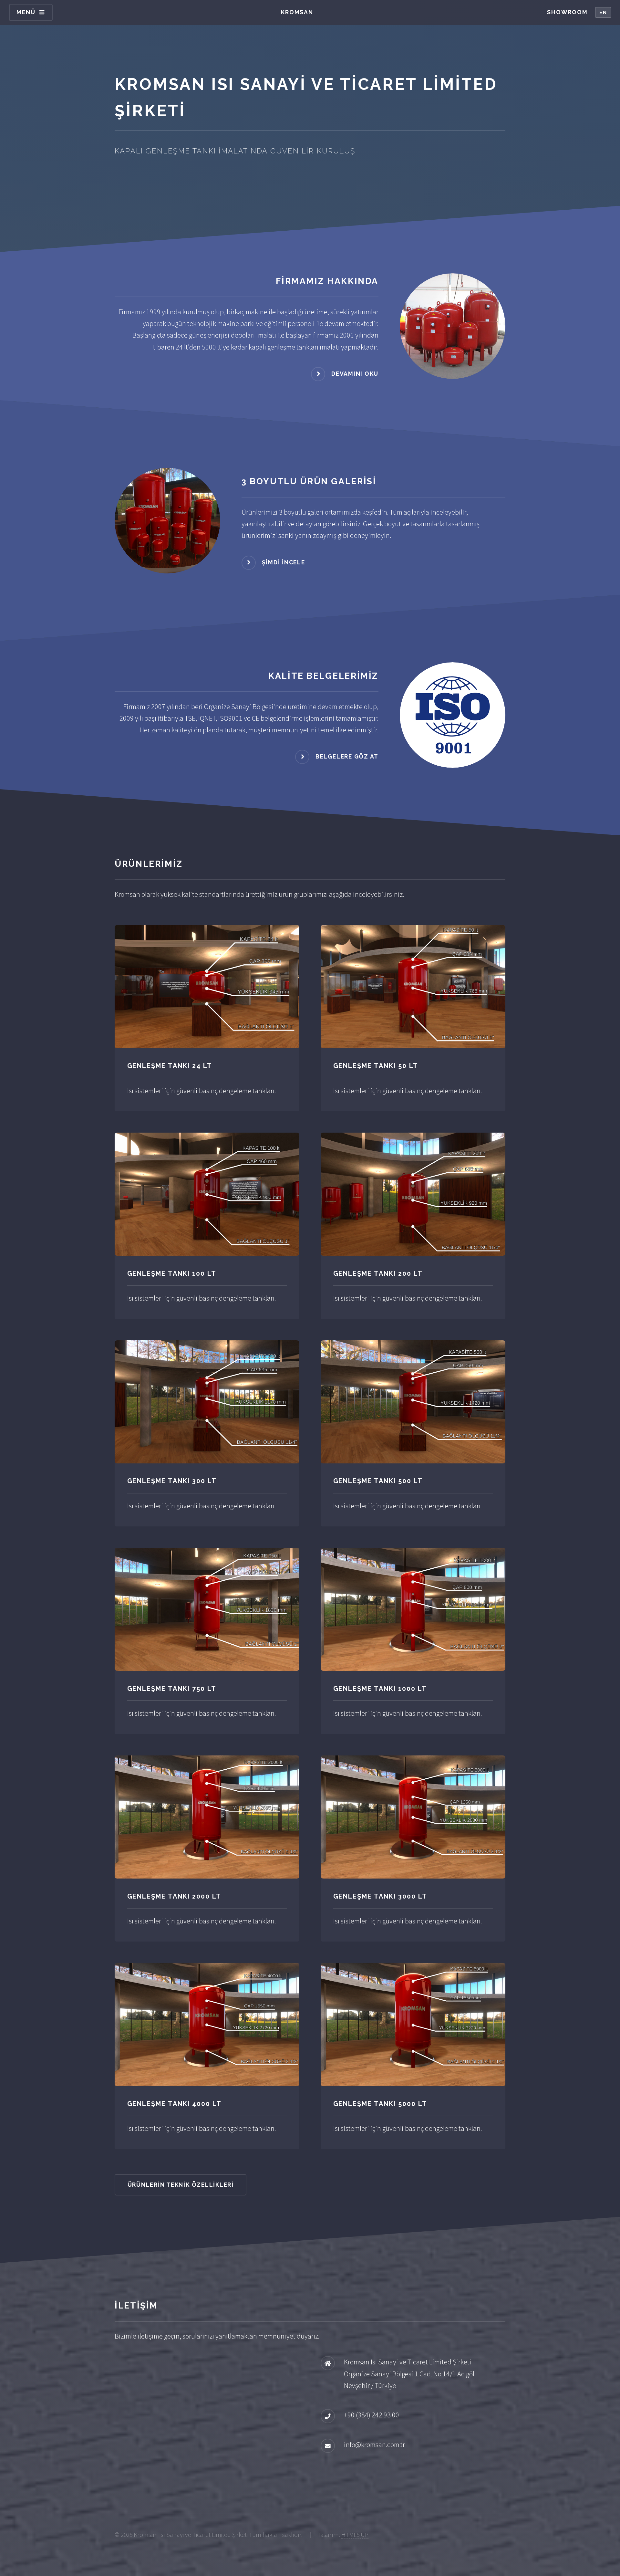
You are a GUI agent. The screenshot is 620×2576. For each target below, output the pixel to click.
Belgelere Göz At (347, 756)
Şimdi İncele (284, 562)
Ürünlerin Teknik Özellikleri (181, 2185)
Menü (26, 12)
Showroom (567, 12)
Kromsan (297, 12)
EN (603, 13)
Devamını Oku (355, 373)
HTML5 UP (355, 2535)
